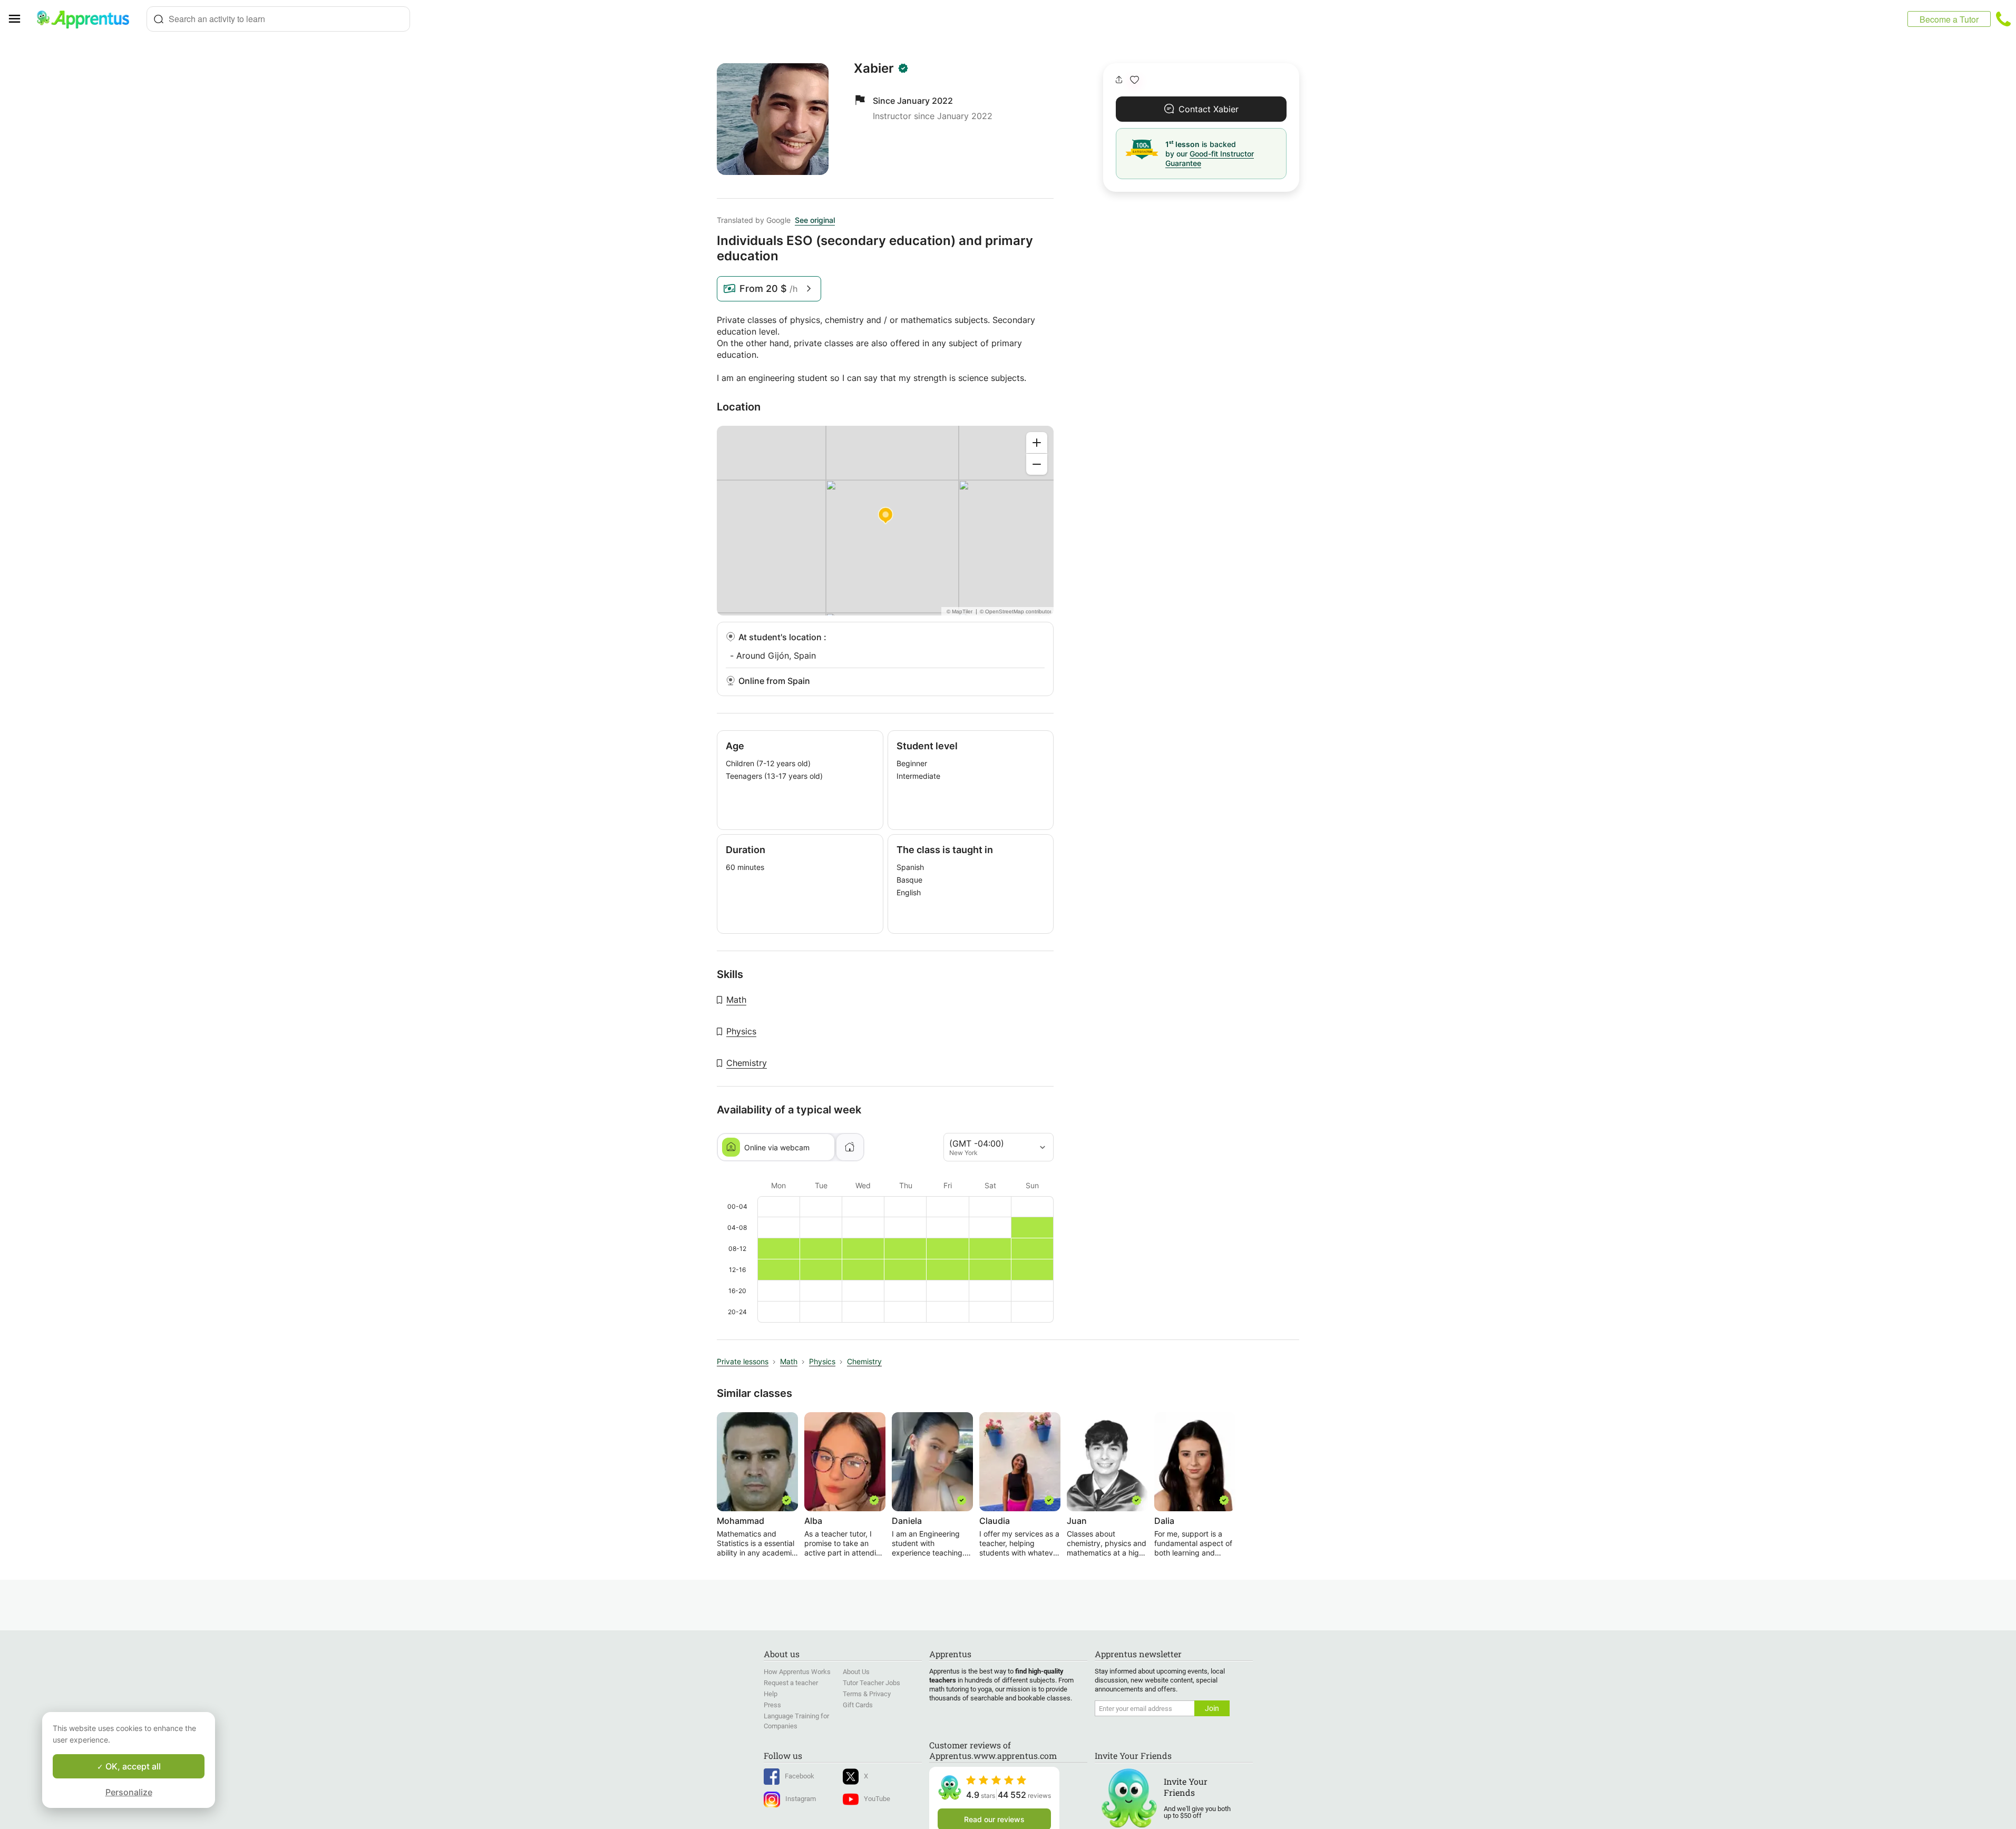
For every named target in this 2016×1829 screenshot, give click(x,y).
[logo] (87, 19)
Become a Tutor (1949, 19)
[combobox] (278, 19)
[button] (1134, 80)
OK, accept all (132, 1766)
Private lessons (743, 1361)
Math (736, 1000)
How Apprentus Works (797, 1672)
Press (772, 1705)
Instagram (801, 1799)
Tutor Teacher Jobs (871, 1683)
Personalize (129, 1792)
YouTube (877, 1799)
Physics (741, 1031)
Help (771, 1694)
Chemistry (747, 1063)
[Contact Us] (2003, 19)
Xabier (874, 69)
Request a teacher (791, 1683)
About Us (856, 1672)
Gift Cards (858, 1705)
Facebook (800, 1776)
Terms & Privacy (867, 1694)
